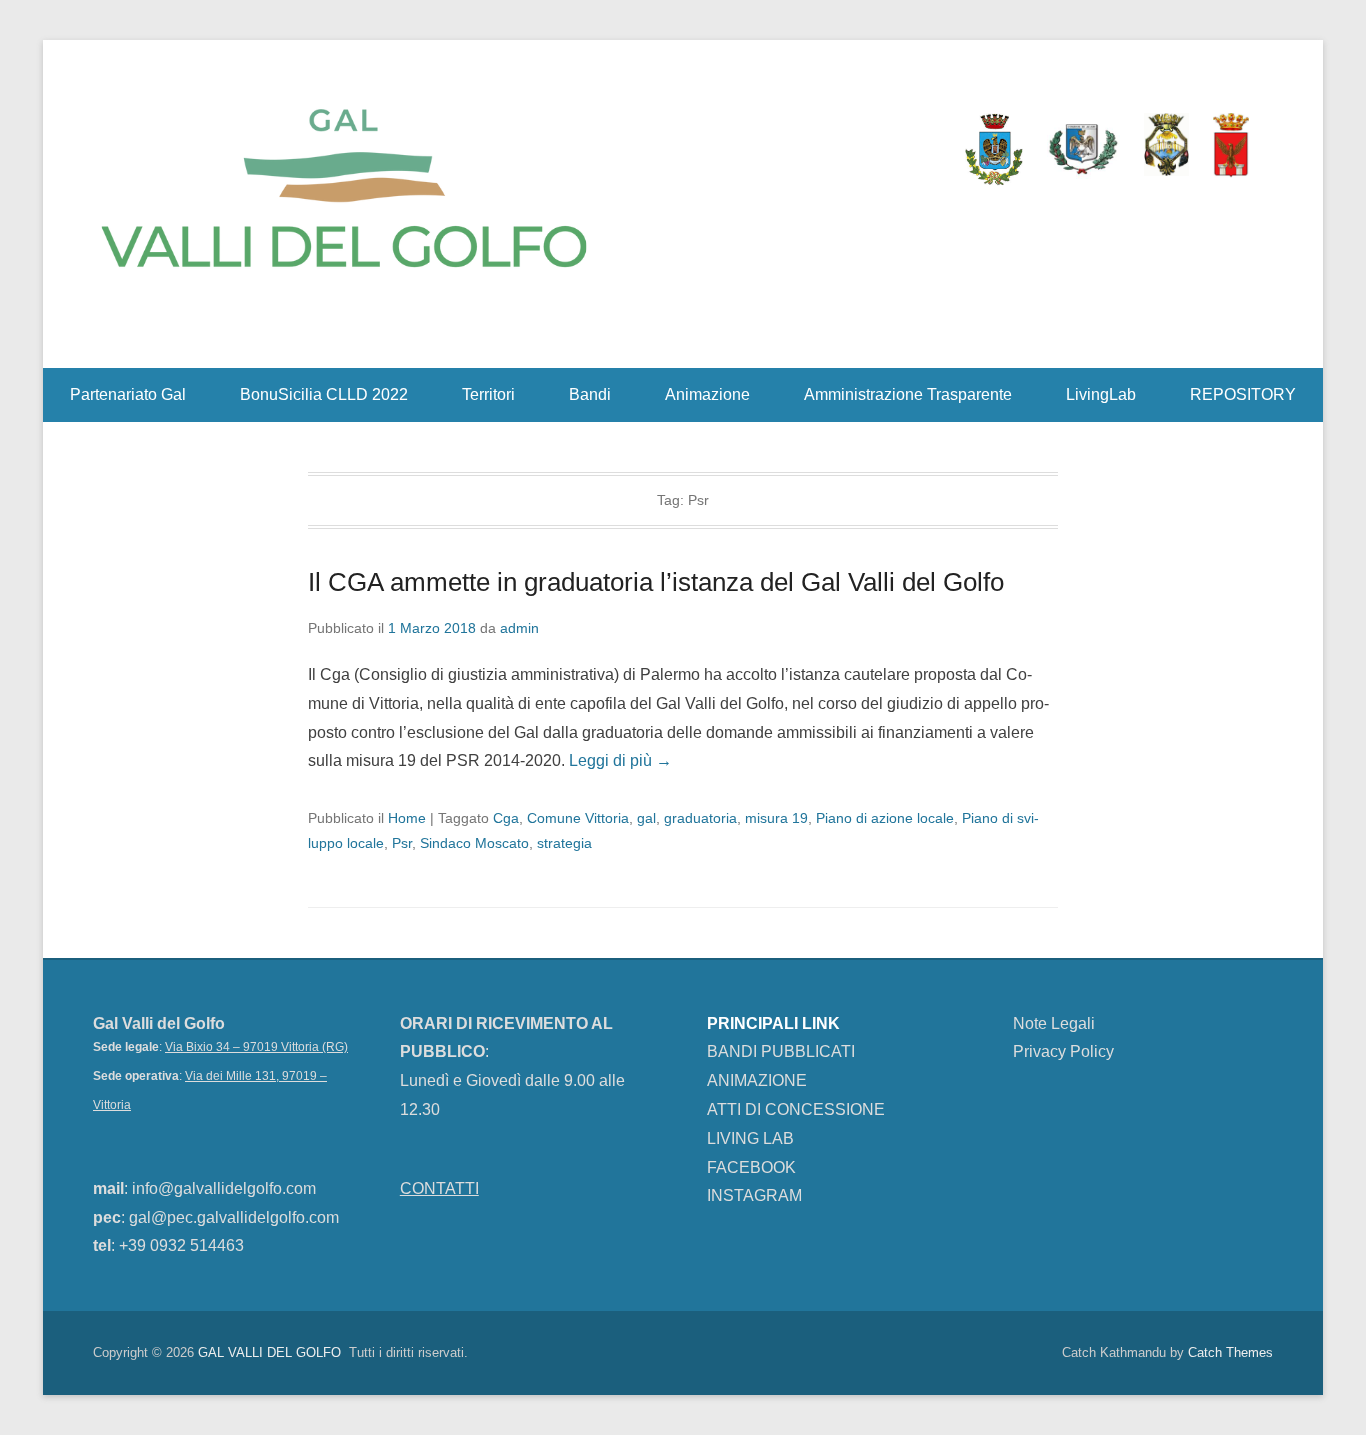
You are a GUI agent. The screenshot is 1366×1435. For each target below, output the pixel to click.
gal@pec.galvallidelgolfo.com (234, 1217)
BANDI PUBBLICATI (781, 1051)
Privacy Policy (1063, 1051)
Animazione (707, 394)
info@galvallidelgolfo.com (226, 1188)
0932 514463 (197, 1245)
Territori (488, 394)
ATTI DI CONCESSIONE (796, 1109)
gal (646, 818)
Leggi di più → (620, 760)
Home (407, 818)
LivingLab (1101, 394)
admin (519, 628)
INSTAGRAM (754, 1195)
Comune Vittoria (578, 818)
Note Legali (1054, 1023)
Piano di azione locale (885, 818)
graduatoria (700, 818)
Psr (402, 843)
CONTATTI (439, 1188)
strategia (564, 843)
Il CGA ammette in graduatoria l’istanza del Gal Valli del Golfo (656, 582)
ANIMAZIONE (757, 1080)
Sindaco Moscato (474, 843)
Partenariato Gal (128, 394)
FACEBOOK (751, 1167)
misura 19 (776, 818)
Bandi (590, 394)
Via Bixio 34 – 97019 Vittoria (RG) (256, 1047)
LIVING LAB (750, 1138)
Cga (506, 818)
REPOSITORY (1243, 394)
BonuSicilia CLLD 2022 (324, 394)
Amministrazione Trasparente (908, 394)
